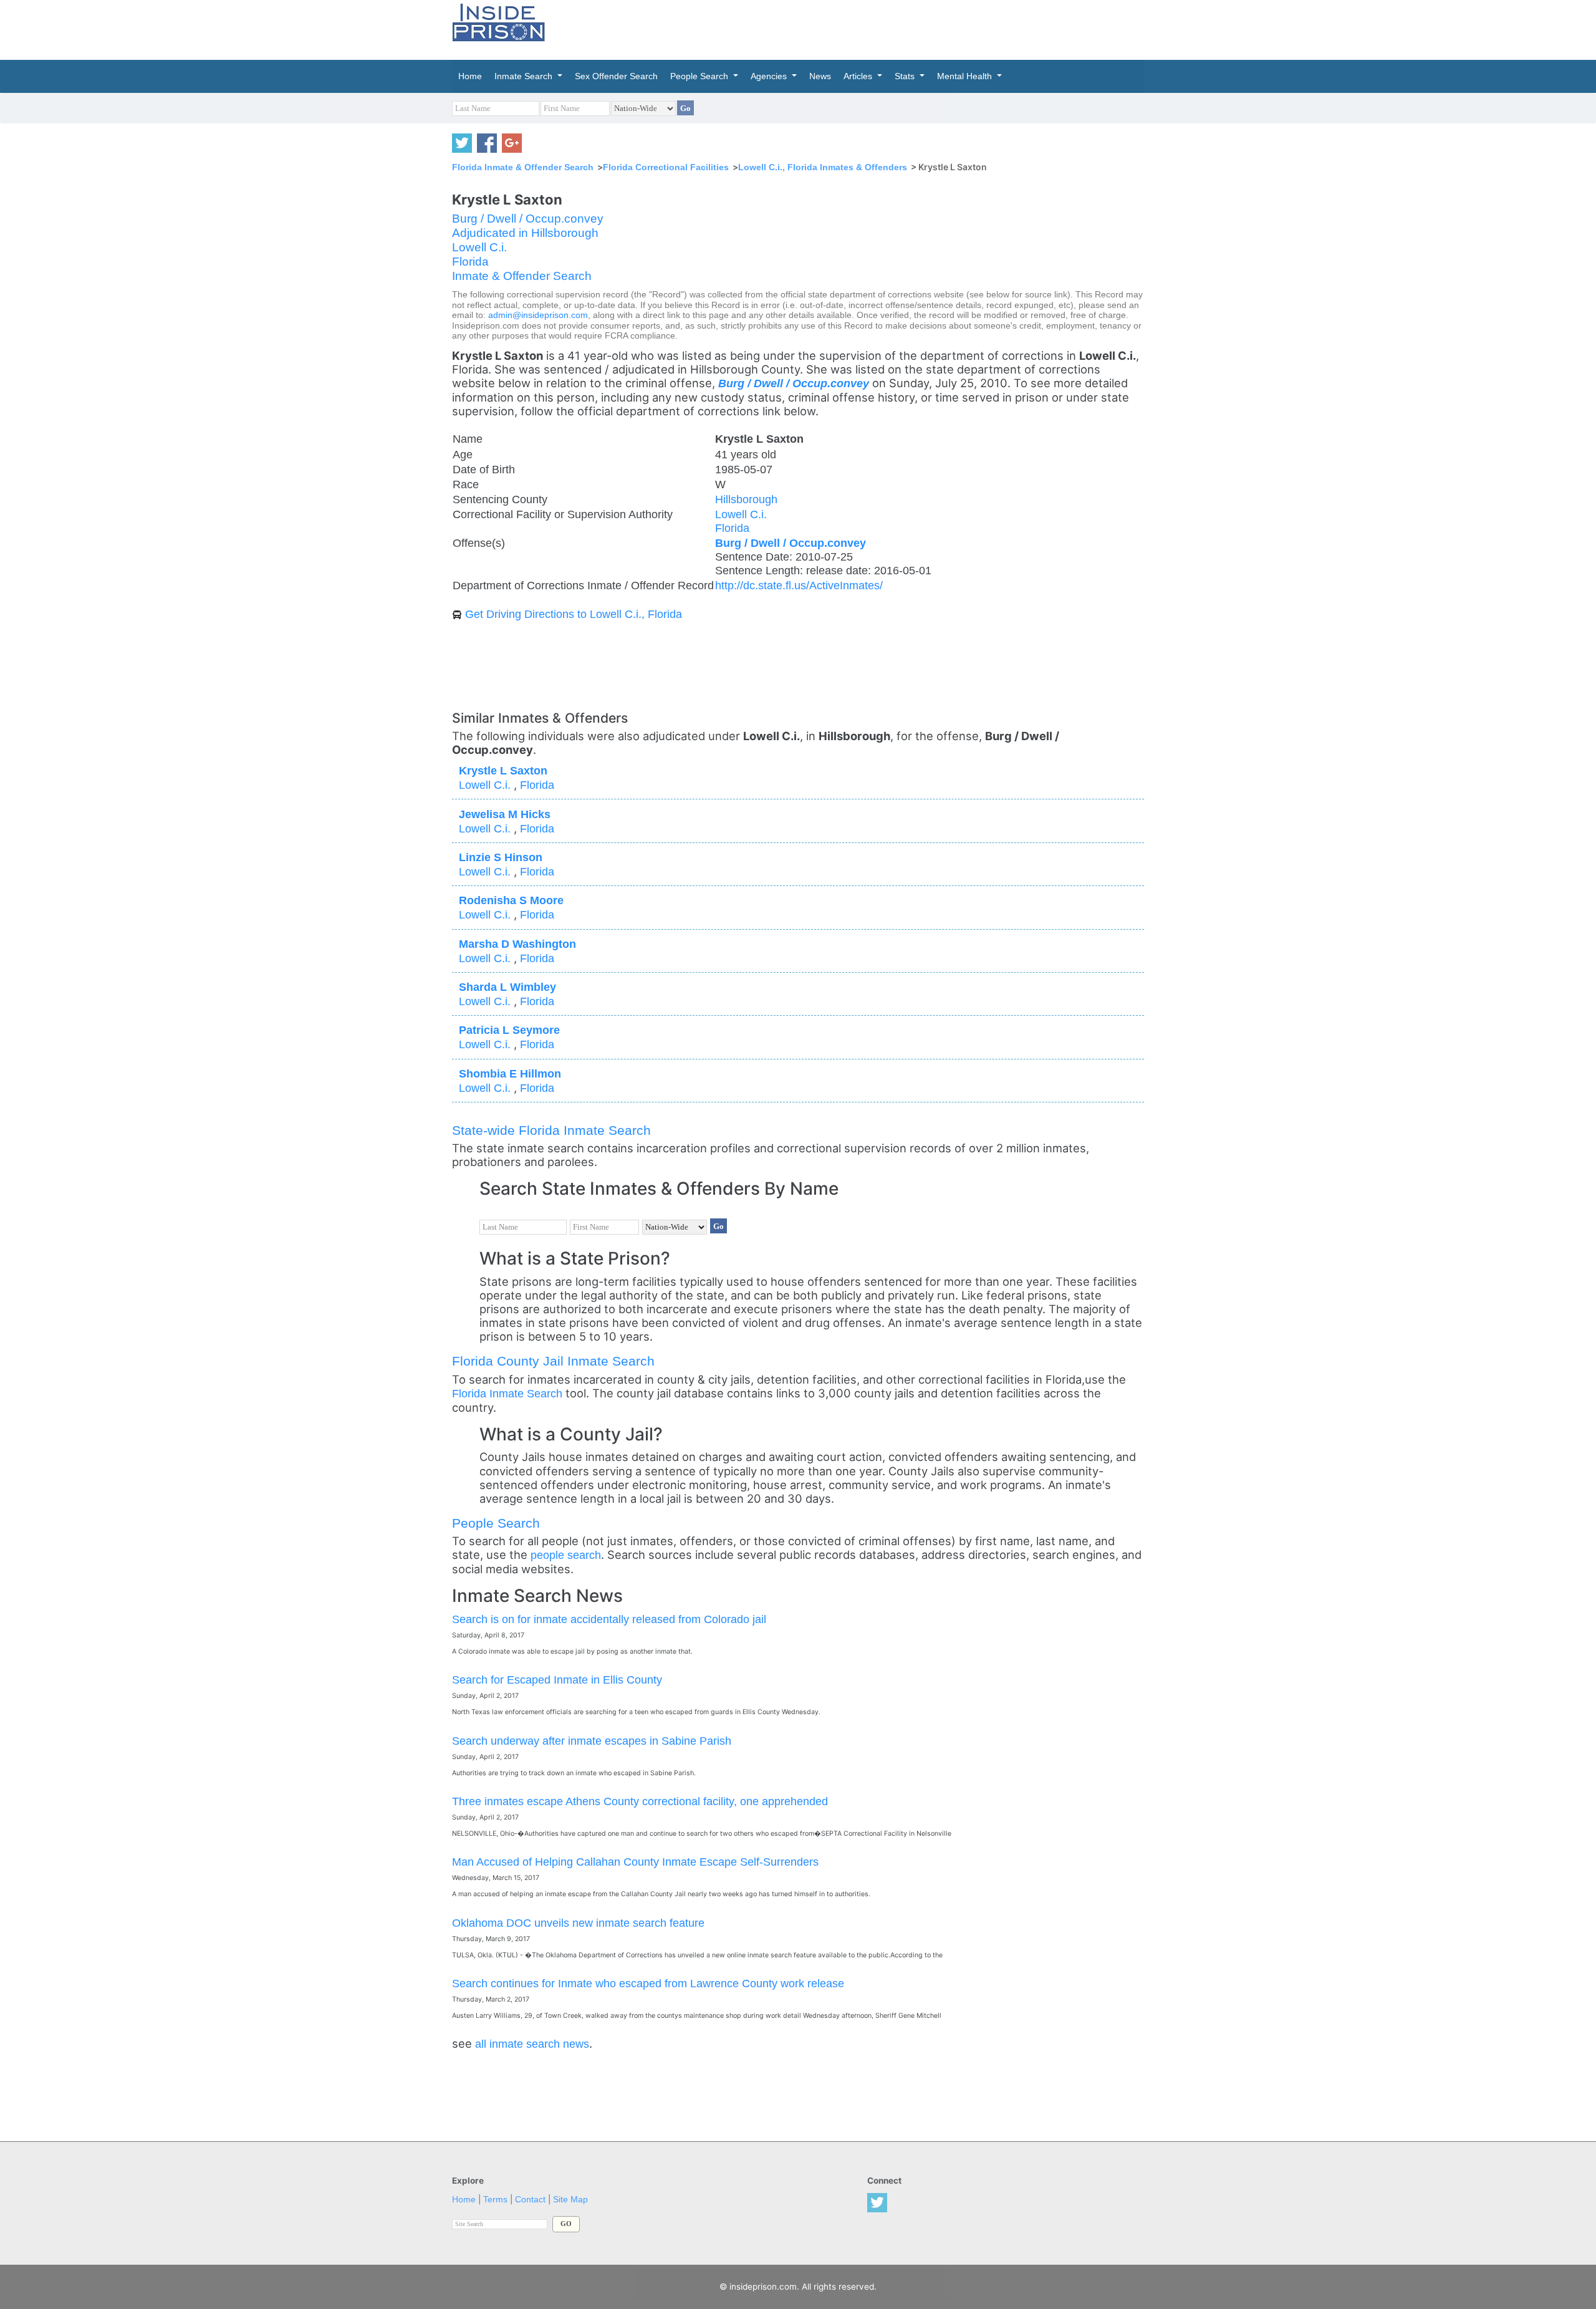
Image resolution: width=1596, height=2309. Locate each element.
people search (566, 1555)
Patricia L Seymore (509, 1030)
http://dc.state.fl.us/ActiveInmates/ (799, 585)
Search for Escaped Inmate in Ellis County (557, 1680)
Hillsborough (746, 499)
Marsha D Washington (517, 944)
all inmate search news (532, 2044)
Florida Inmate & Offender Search (523, 167)
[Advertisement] (857, 28)
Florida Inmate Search (507, 1393)
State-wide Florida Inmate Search (551, 1130)
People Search (496, 1523)
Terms (495, 2200)
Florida (470, 262)
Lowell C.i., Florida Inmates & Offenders (823, 167)
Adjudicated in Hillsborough (525, 233)
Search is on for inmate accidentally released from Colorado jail (609, 1619)
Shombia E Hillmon (510, 1073)
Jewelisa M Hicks (505, 814)
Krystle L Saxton (503, 770)
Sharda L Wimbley (507, 987)
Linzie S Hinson (501, 857)
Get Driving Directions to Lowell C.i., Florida (574, 614)
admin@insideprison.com (538, 315)
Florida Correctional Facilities (666, 167)
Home (464, 2200)
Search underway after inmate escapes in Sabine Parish (592, 1741)
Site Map (570, 2200)
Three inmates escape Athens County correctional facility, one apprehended (640, 1801)
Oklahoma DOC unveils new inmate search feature (578, 1923)
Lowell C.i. (479, 247)
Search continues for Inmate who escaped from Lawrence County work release (648, 1983)
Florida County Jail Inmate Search (553, 1361)
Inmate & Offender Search (522, 276)
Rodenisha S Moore (511, 900)
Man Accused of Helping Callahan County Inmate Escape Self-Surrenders (635, 1862)
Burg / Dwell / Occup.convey (528, 219)
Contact (530, 2200)
